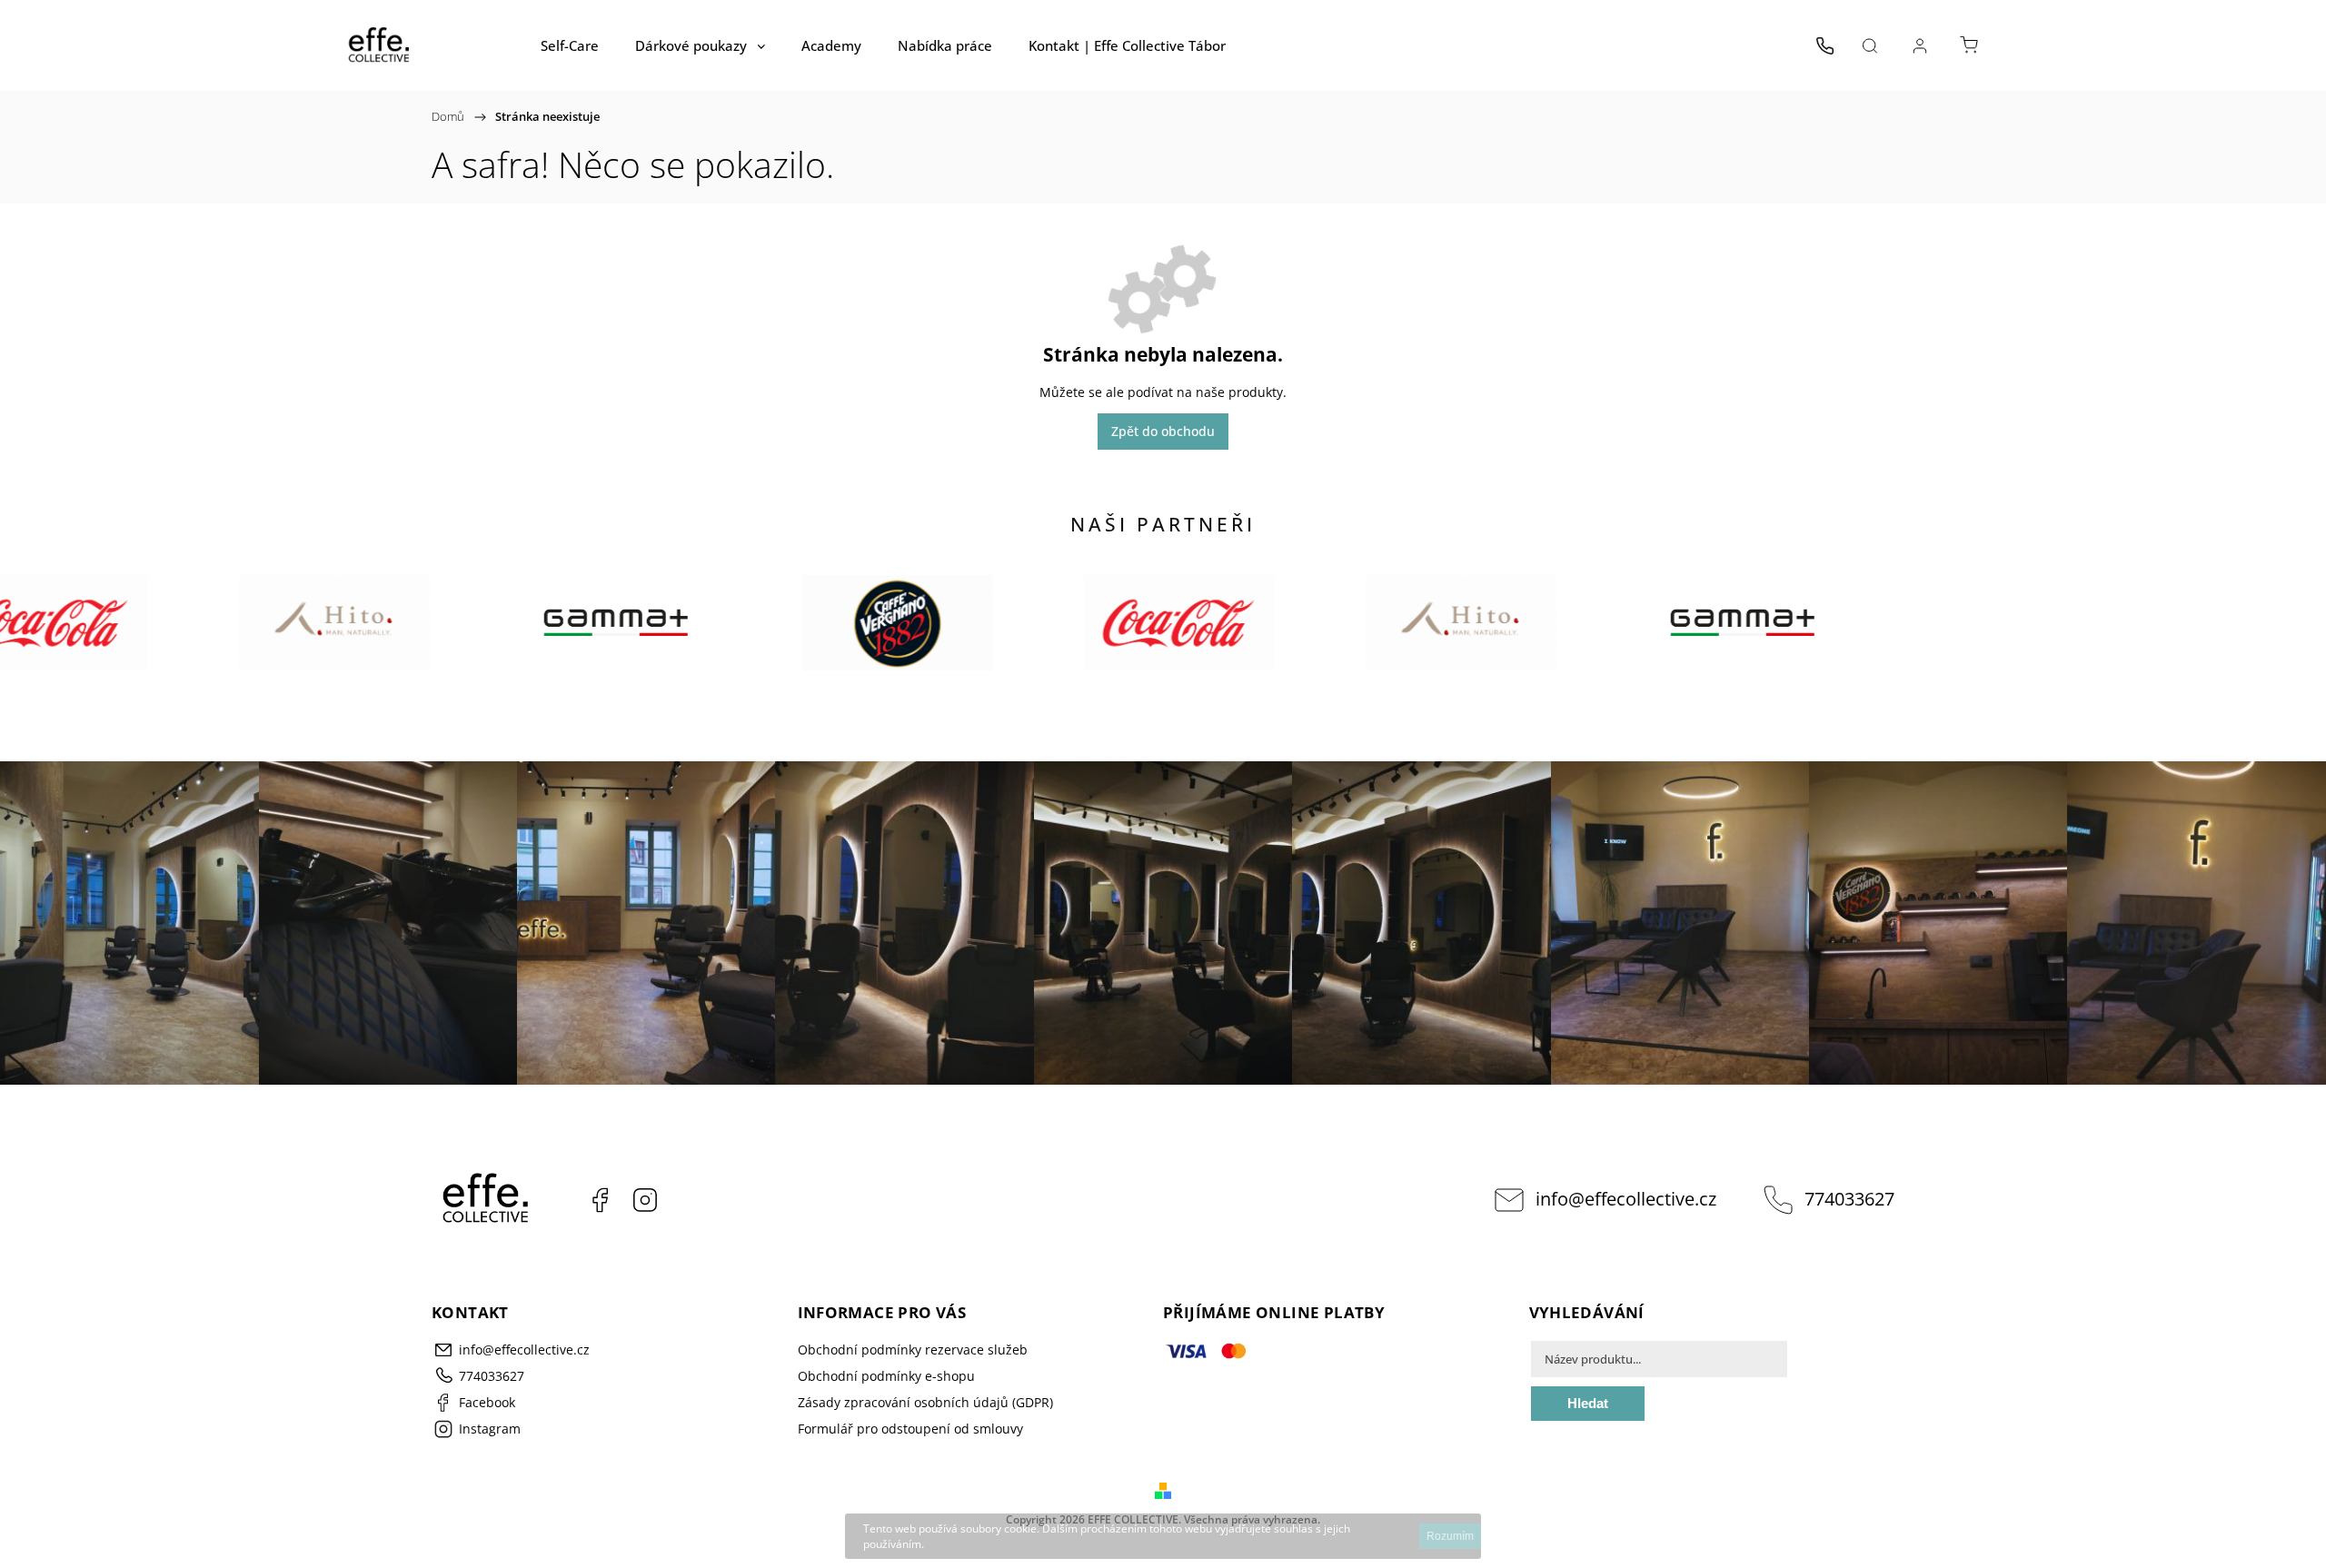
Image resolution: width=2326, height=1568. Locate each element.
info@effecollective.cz (1626, 1199)
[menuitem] (570, 45)
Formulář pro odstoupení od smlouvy (910, 1429)
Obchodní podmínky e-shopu (886, 1376)
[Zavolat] (1824, 45)
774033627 (1849, 1199)
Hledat (1588, 1403)
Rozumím (1450, 1536)
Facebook (600, 1200)
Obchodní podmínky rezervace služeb (913, 1350)
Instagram (645, 1200)
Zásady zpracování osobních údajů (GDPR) (925, 1402)
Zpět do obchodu (1163, 431)
